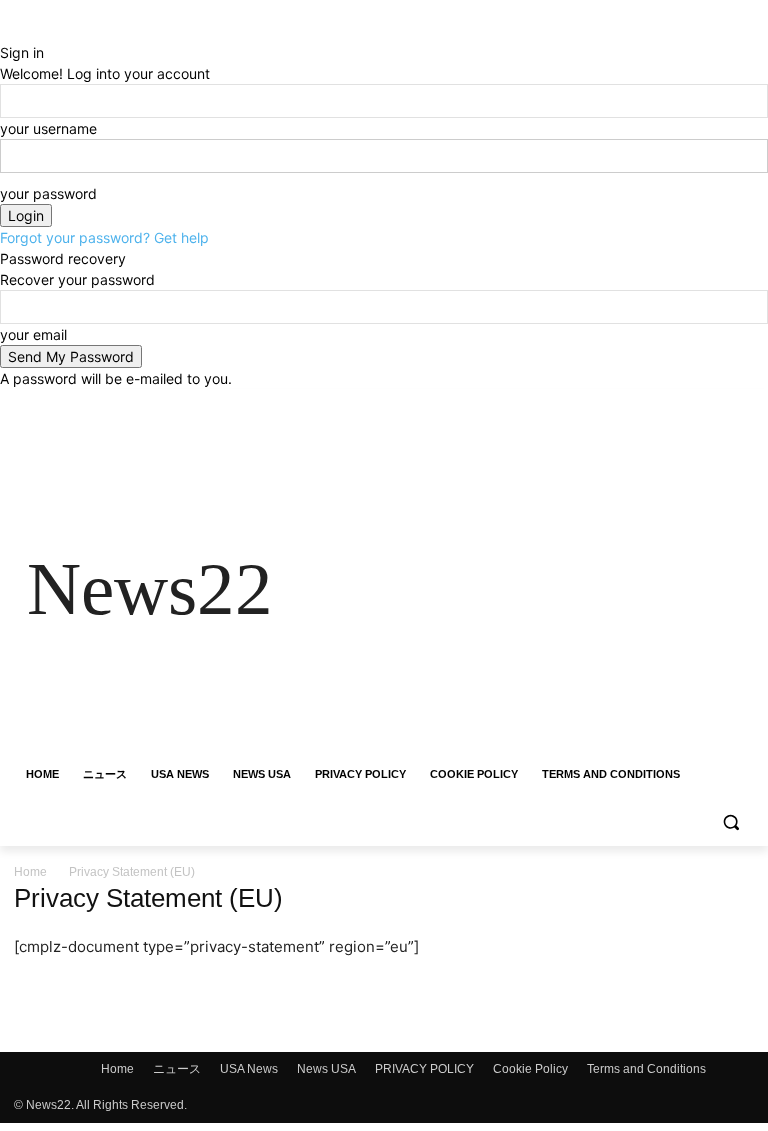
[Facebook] (631, 403)
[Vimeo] (714, 403)
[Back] (5, 31)
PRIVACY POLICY (424, 1069)
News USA (326, 1069)
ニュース (177, 1069)
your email (33, 334)
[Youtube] (742, 403)
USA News (249, 1069)
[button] (730, 822)
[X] (687, 403)
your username (48, 128)
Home (30, 872)
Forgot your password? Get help (104, 237)
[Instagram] (659, 403)
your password (48, 193)
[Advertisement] (520, 589)
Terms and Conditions (646, 1069)
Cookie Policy (530, 1069)
